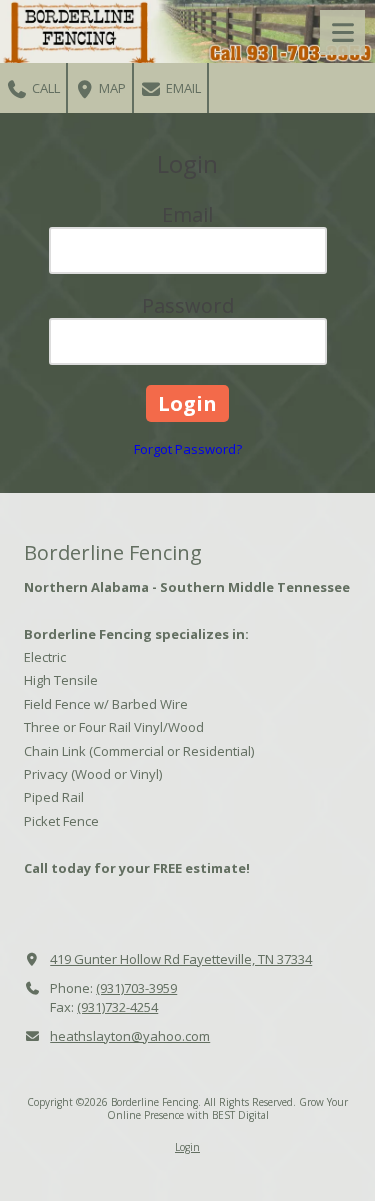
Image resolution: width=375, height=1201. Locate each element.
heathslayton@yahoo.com (130, 1036)
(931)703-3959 (136, 988)
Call (44, 88)
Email (182, 88)
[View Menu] (342, 32)
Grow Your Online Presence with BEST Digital (228, 1108)
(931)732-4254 (117, 1007)
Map (111, 88)
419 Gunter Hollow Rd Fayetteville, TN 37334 (181, 959)
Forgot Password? (188, 449)
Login (187, 1147)
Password (188, 305)
